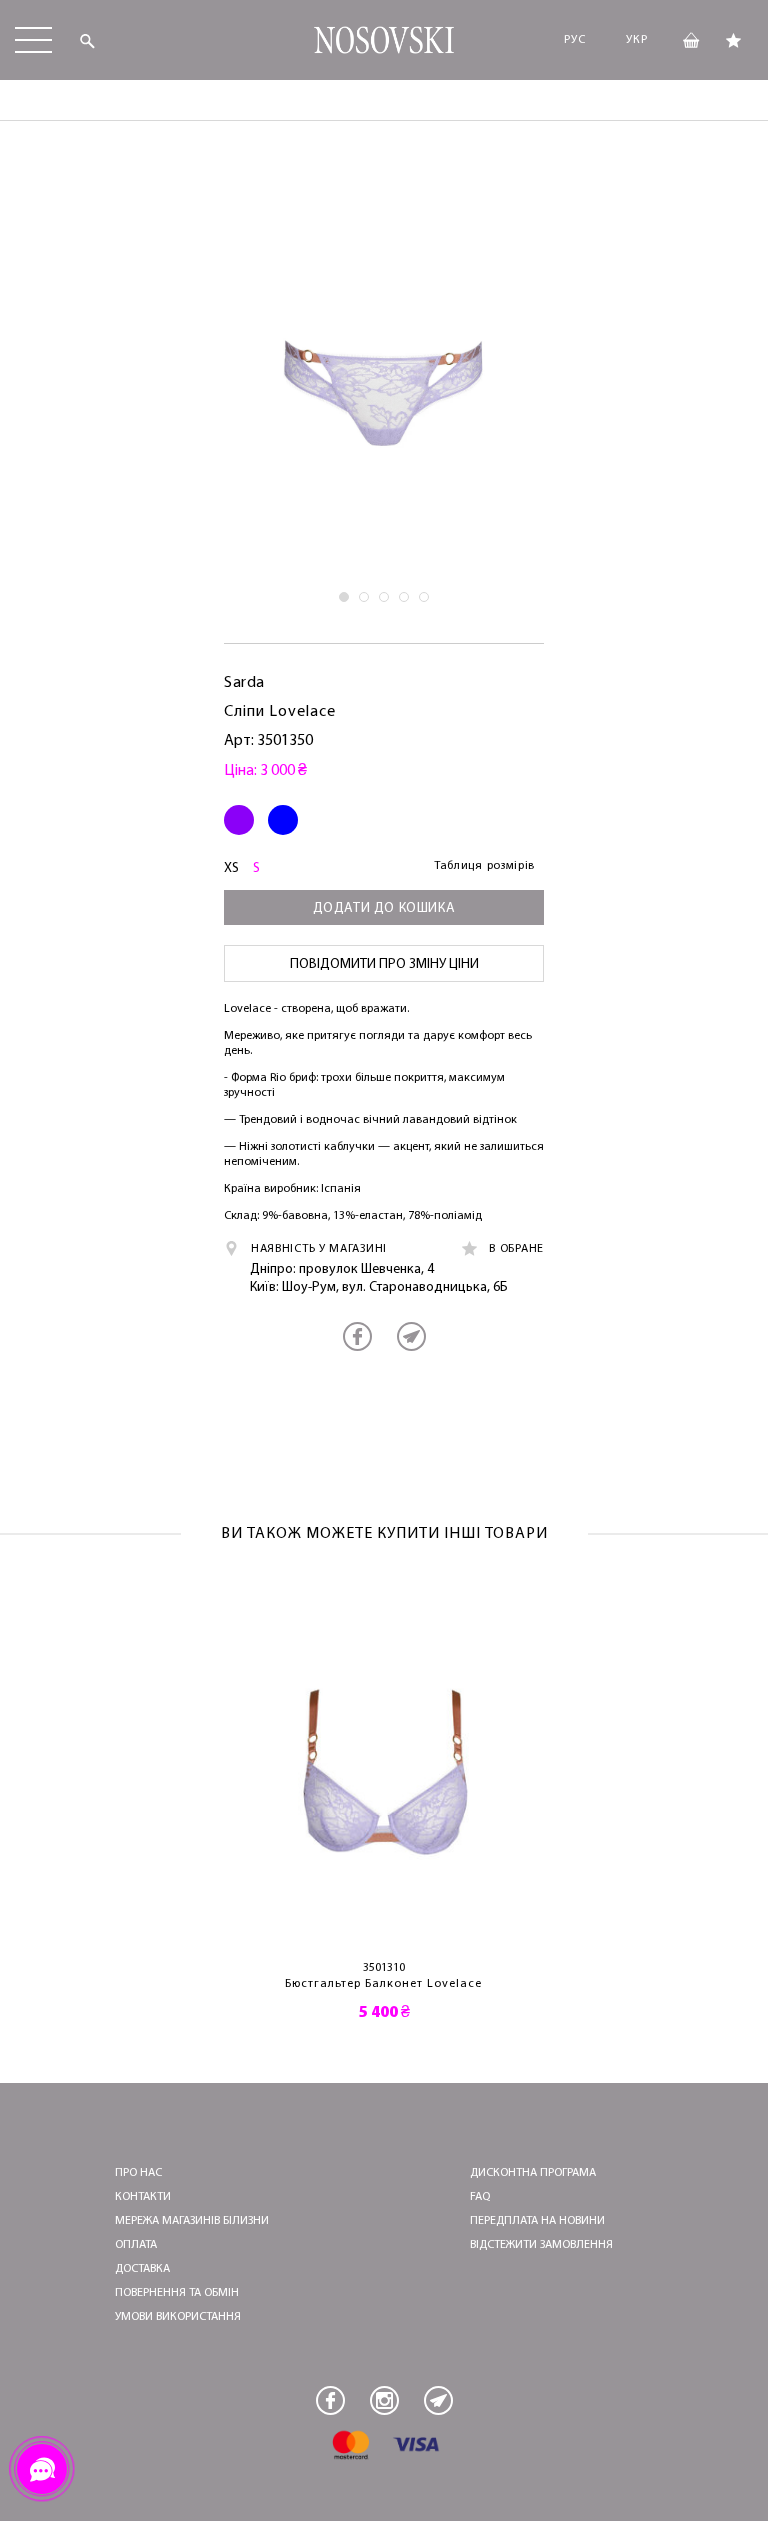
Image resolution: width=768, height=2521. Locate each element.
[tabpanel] (384, 379)
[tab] (344, 597)
